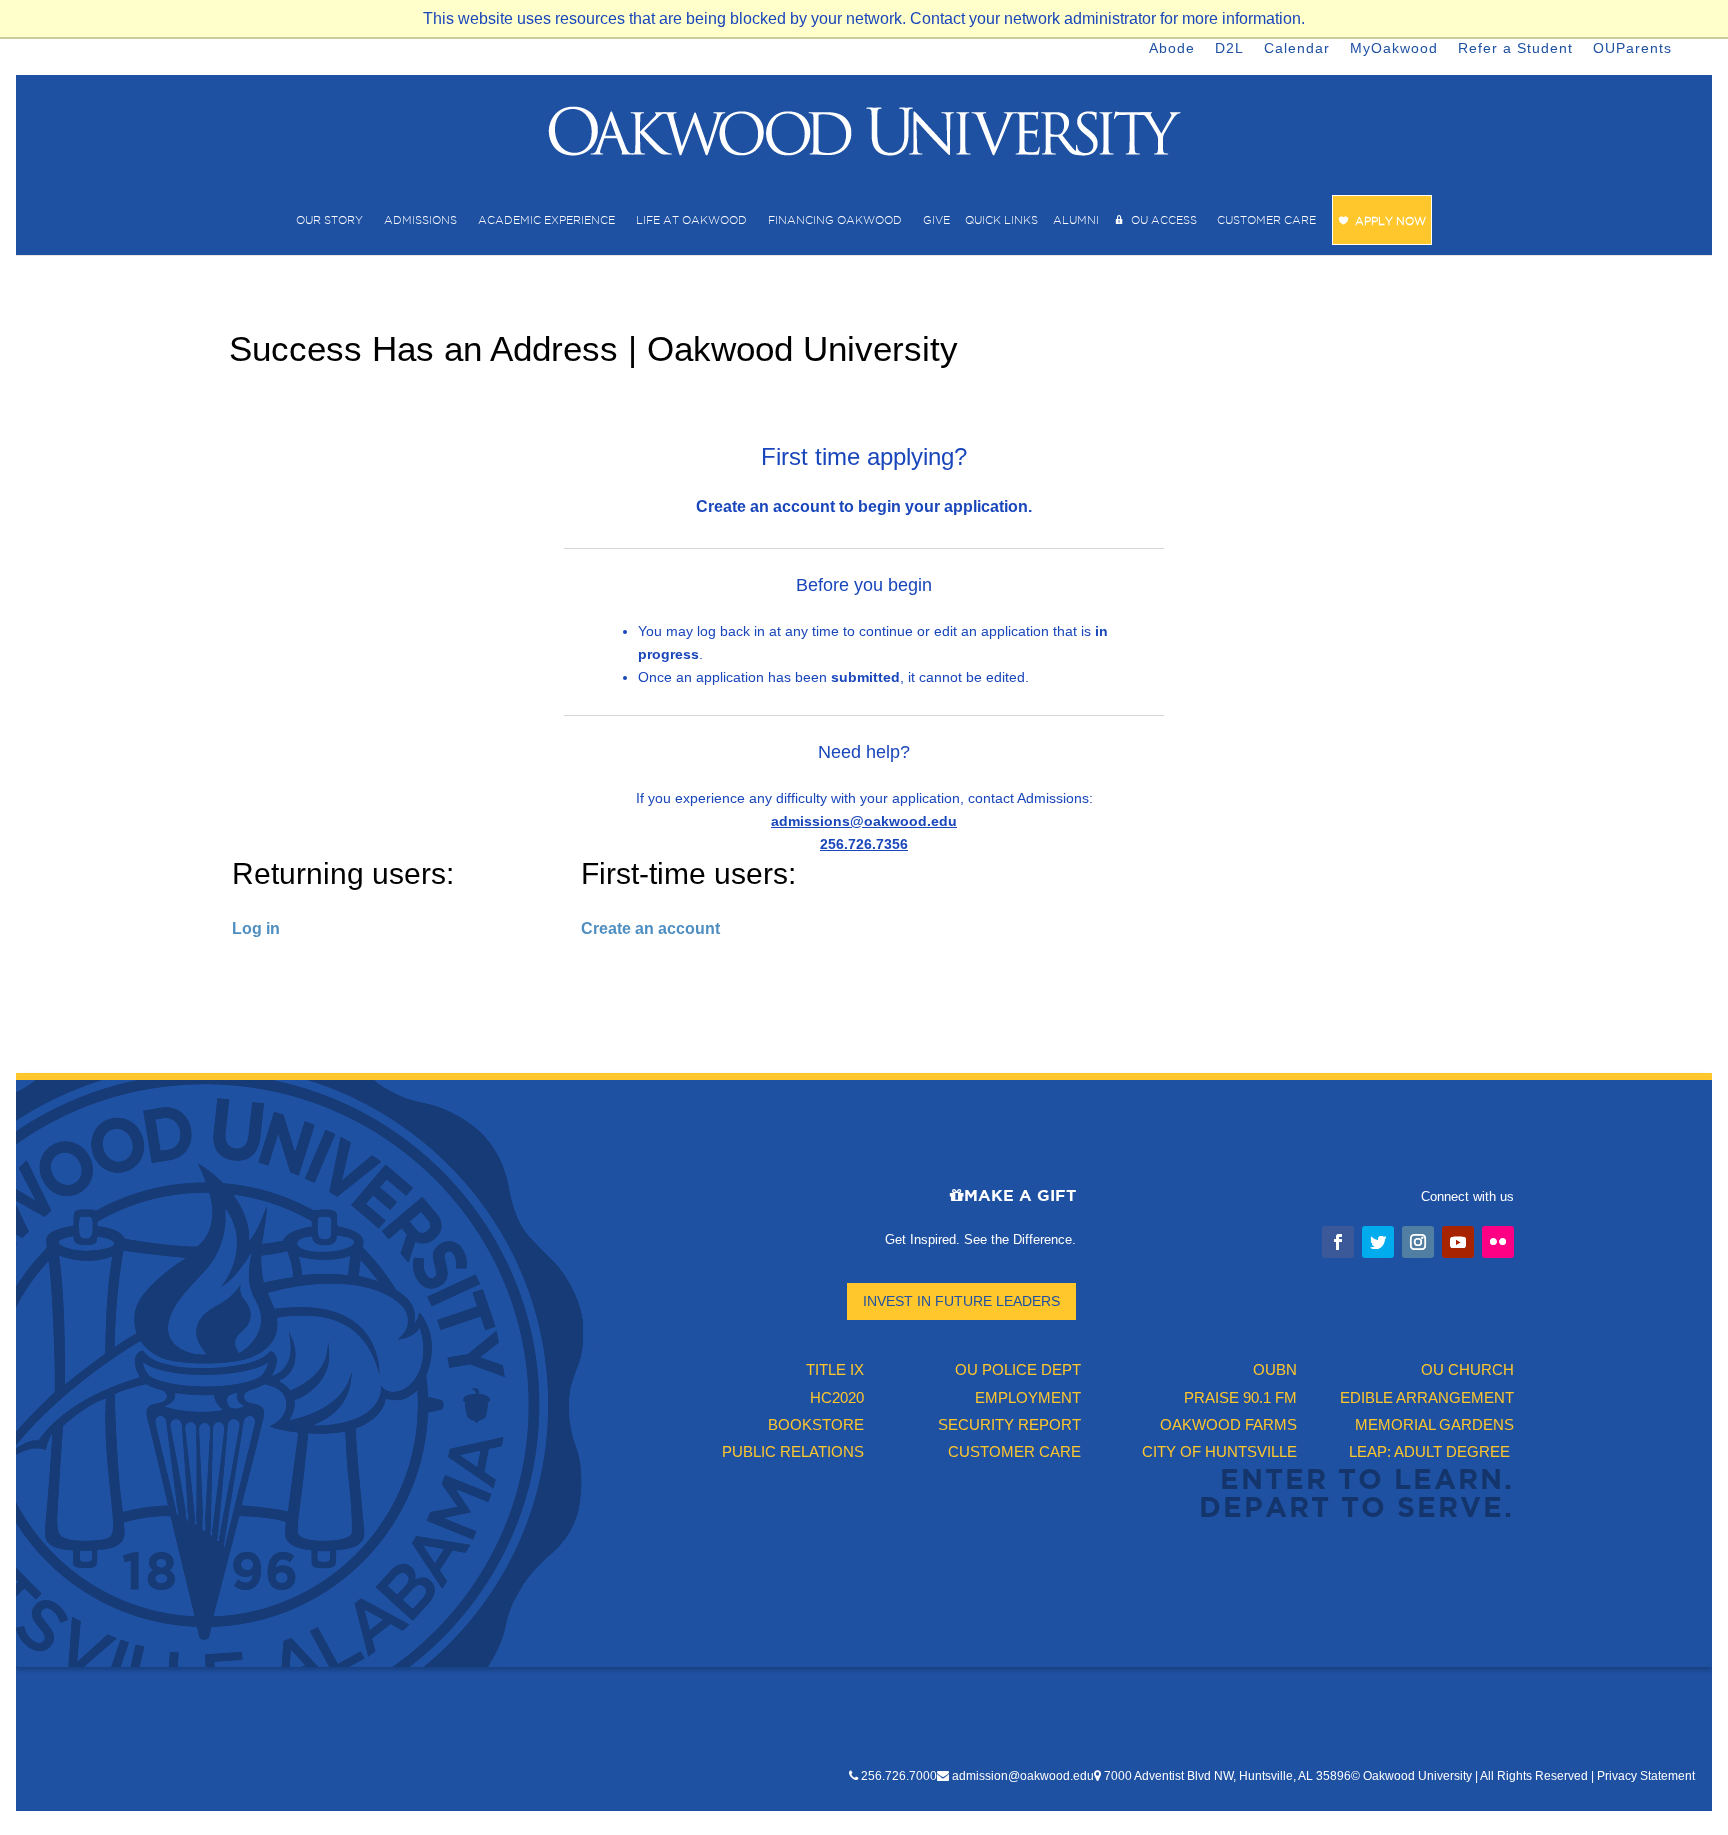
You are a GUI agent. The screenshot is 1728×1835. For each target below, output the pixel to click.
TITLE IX (835, 1369)
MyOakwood (1394, 48)
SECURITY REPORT (1009, 1424)
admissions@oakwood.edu (864, 821)
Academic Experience (546, 220)
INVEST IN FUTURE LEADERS (961, 1301)
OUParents (1632, 48)
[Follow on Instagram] (1418, 1242)
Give (936, 220)
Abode (1172, 48)
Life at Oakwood (691, 220)
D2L (1229, 48)
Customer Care (1266, 220)
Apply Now (1390, 221)
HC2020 (837, 1397)
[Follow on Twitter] (1378, 1242)
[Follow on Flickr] (1498, 1242)
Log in (256, 928)
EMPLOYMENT (1028, 1397)
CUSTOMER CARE (1014, 1451)
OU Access (1164, 220)
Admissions (420, 220)
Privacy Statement (1646, 1776)
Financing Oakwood (835, 220)
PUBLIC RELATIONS (793, 1451)
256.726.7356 (864, 844)
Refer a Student (1515, 48)
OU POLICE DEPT (1018, 1369)
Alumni (1076, 220)
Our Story (329, 220)
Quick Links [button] (1001, 220)
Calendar (1297, 48)
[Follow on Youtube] (1458, 1242)
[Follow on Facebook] (1338, 1242)
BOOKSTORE (816, 1424)
